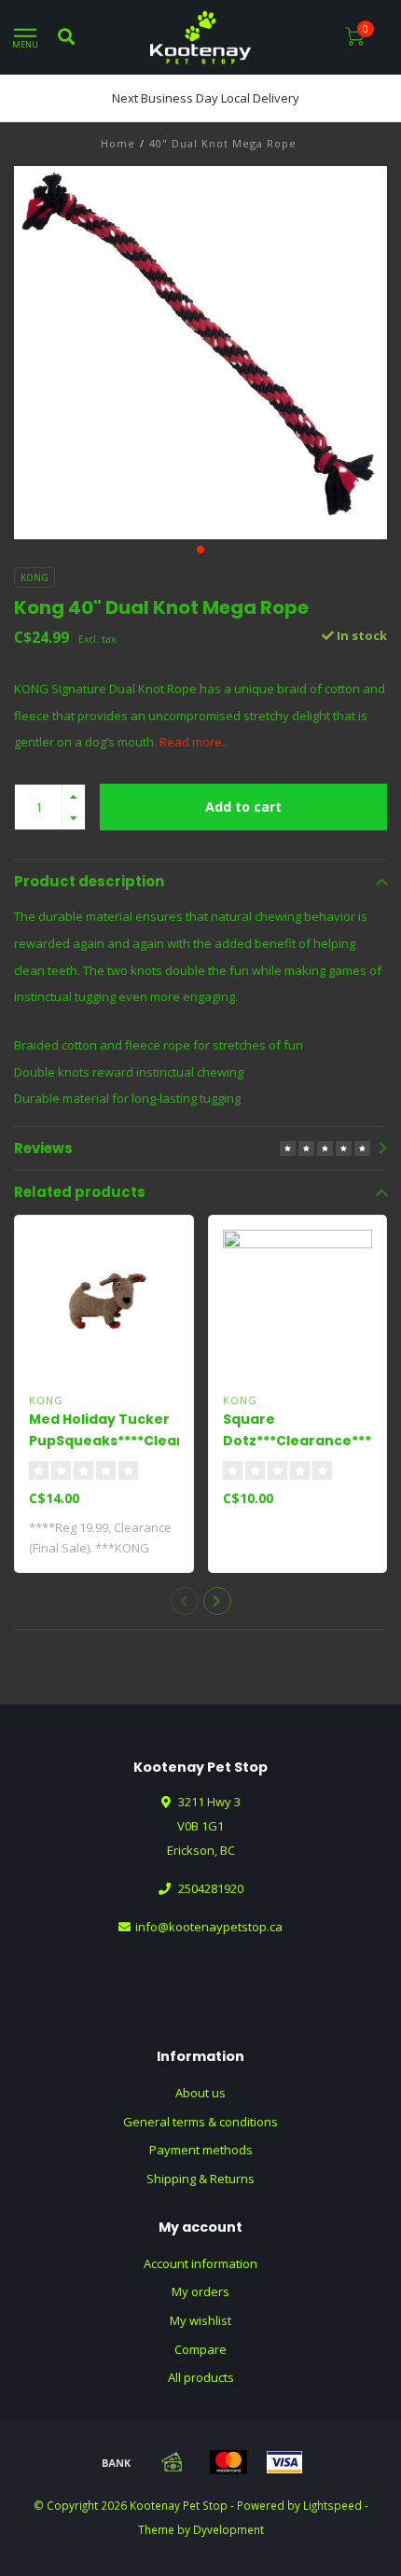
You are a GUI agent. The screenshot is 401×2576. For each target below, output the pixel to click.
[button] (200, 550)
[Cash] (173, 2462)
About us (200, 2093)
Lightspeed (332, 2505)
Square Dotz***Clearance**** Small (300, 1441)
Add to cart (243, 807)
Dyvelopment (228, 2529)
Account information (200, 2263)
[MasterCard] (228, 2462)
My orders (200, 2291)
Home (118, 143)
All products (201, 2377)
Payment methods (201, 2150)
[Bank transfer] (117, 2462)
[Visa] (284, 2462)
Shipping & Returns (200, 2179)
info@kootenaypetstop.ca (209, 1927)
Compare (200, 2349)
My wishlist (200, 2320)
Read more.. (194, 742)
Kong (35, 578)
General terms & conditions (200, 2122)
